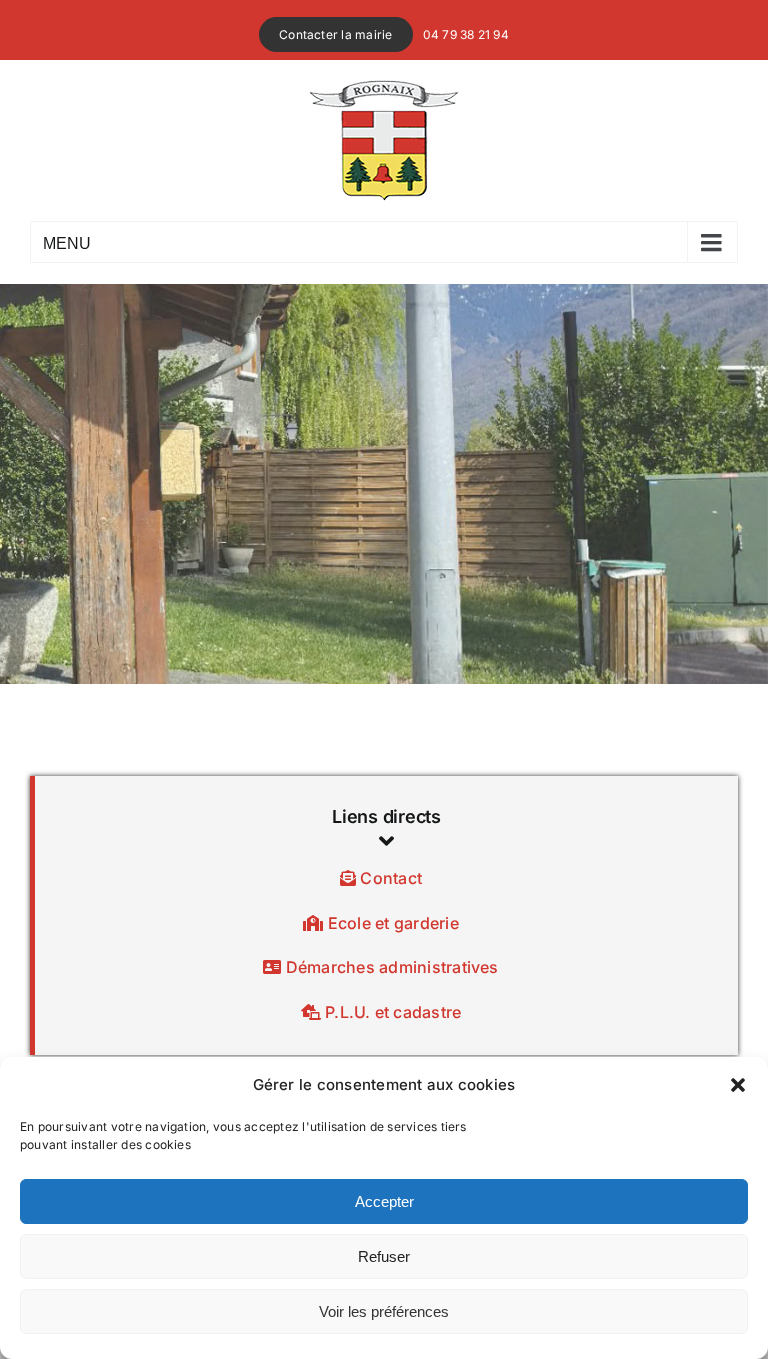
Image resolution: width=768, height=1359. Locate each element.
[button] (738, 1085)
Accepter (384, 1201)
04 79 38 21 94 (466, 34)
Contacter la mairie (336, 34)
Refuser (384, 1256)
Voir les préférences (384, 1311)
